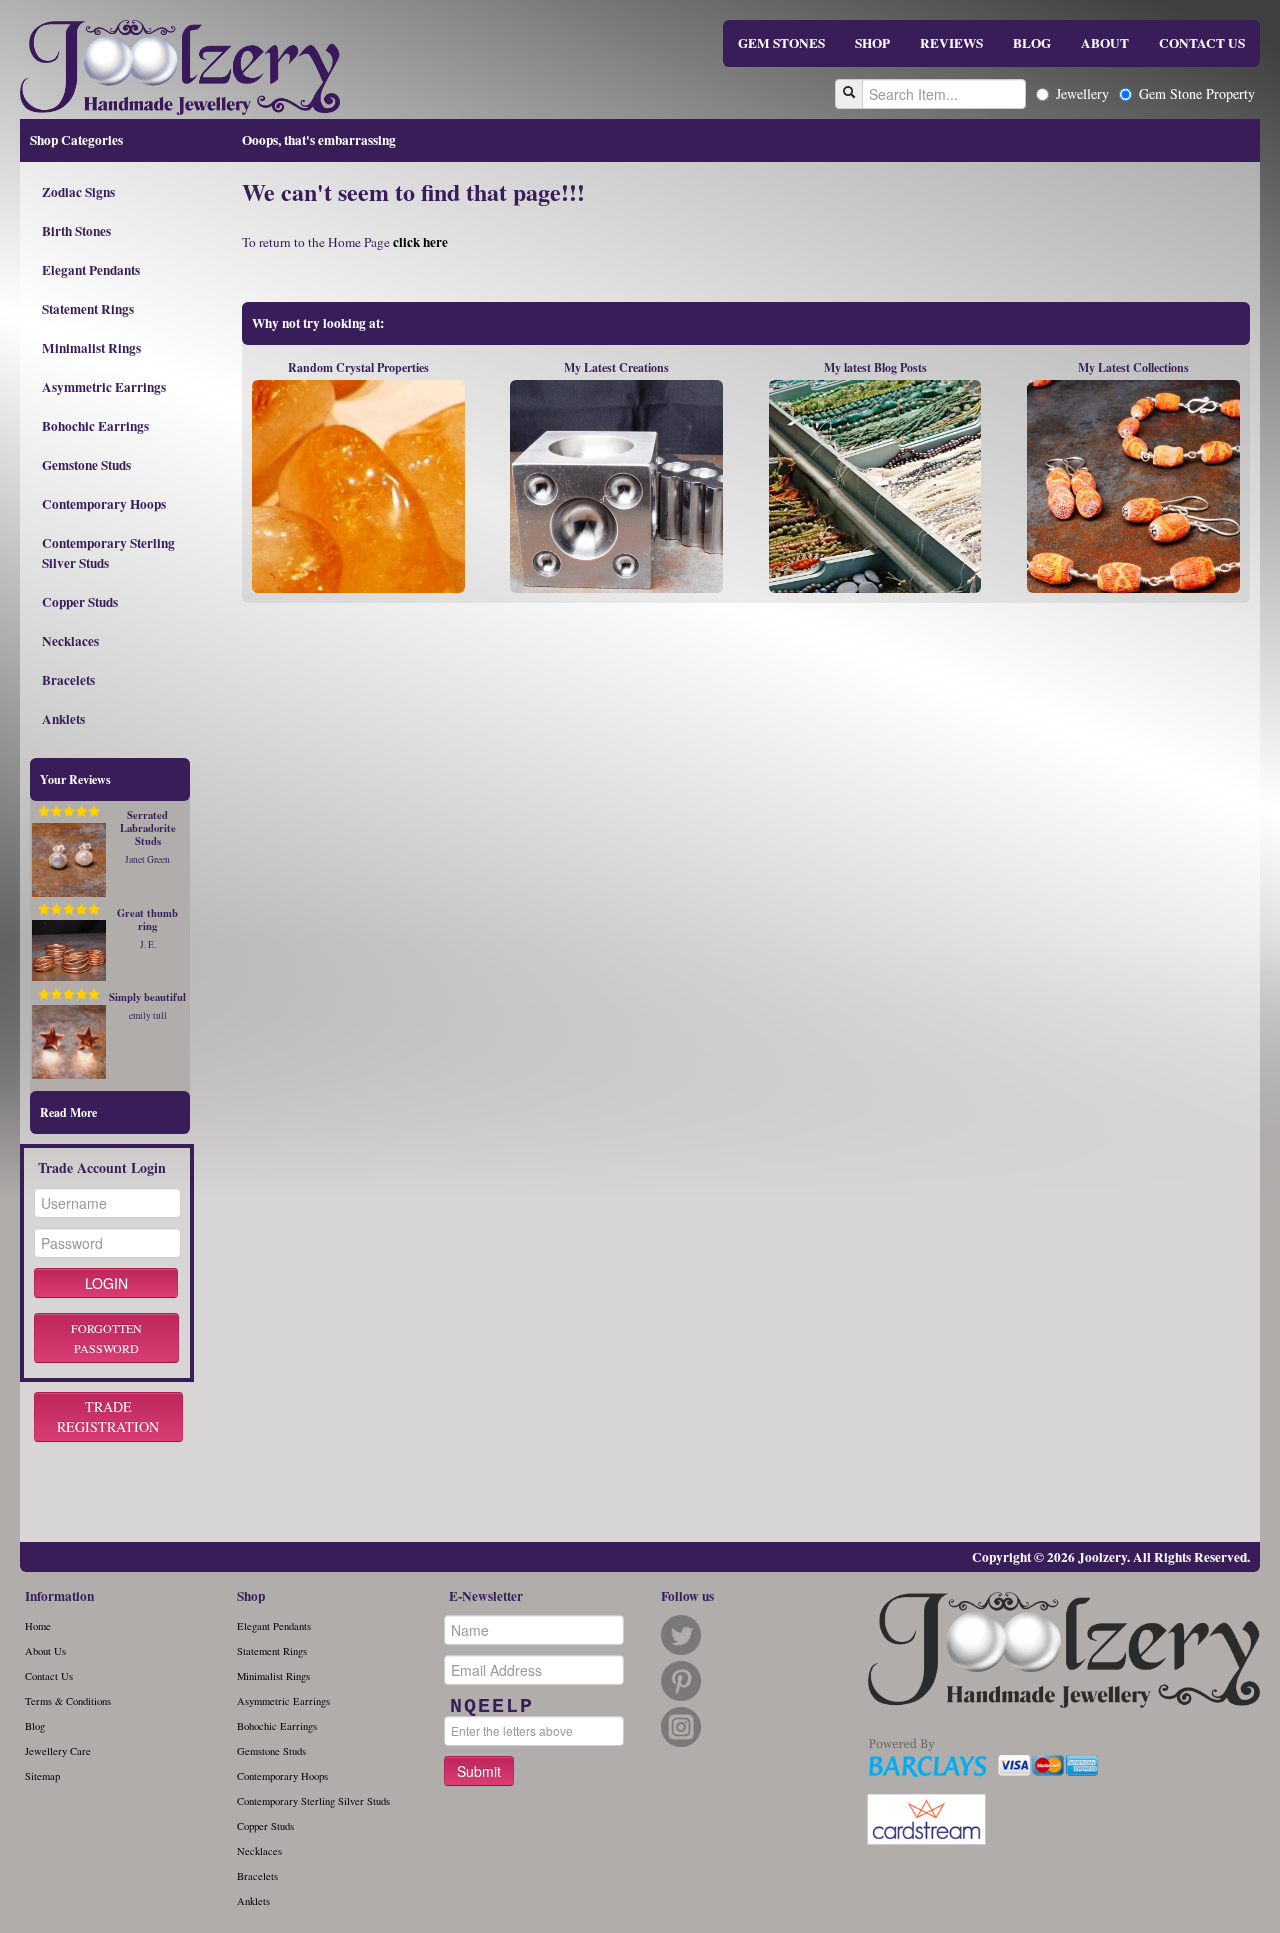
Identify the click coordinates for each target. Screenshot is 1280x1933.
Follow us (687, 1596)
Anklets (63, 719)
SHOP (872, 43)
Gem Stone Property (1197, 93)
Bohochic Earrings (95, 426)
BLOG (1032, 43)
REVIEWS (951, 43)
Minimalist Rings (91, 348)
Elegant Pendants (91, 270)
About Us (45, 1651)
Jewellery (1082, 93)
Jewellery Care (58, 1751)
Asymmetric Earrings (104, 387)
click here (420, 242)
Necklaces (70, 641)
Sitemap (42, 1776)
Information (59, 1596)
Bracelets (68, 680)
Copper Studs (80, 602)
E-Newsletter (486, 1596)
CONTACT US (1202, 43)
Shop (251, 1596)
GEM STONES (781, 43)
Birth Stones (76, 231)
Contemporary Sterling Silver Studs (108, 553)
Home (38, 1626)
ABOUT (1105, 43)
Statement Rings (88, 309)
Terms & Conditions (68, 1701)
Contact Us (49, 1676)
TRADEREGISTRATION (108, 1416)
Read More (68, 1112)
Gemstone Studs (86, 465)
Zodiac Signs (78, 192)
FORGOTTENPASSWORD (106, 1338)
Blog (35, 1726)
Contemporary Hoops (104, 504)
